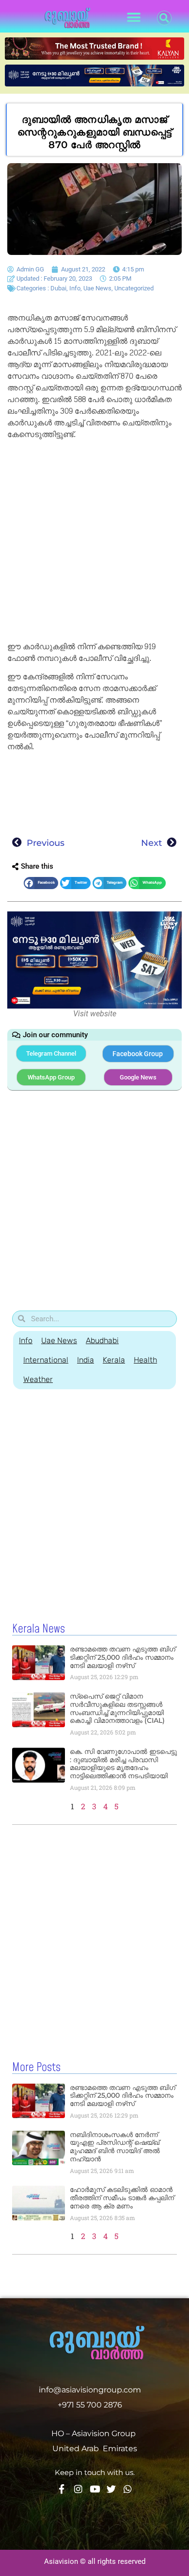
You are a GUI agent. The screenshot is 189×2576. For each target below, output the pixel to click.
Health (145, 1360)
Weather (38, 1379)
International (46, 1360)
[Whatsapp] (128, 2489)
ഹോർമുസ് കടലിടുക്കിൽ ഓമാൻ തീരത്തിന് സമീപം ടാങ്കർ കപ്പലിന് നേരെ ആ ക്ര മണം (122, 2198)
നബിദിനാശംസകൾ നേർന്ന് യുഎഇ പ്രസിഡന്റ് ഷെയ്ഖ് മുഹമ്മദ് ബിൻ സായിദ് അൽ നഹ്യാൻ (115, 2147)
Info (75, 288)
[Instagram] (78, 2489)
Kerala (114, 1360)
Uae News (97, 288)
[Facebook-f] (62, 2489)
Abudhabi (102, 1340)
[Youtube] (95, 2489)
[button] (134, 18)
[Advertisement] (94, 542)
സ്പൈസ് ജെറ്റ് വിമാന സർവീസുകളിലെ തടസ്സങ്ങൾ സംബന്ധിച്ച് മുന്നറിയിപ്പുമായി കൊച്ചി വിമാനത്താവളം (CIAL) (117, 1708)
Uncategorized (134, 288)
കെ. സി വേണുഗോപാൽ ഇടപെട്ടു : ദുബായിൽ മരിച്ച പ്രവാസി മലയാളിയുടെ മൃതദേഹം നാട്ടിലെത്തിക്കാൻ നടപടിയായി (123, 1764)
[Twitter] (111, 2489)
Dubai (58, 288)
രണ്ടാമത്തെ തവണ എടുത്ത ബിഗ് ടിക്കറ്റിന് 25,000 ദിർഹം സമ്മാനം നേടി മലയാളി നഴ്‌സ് (123, 1657)
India (86, 1360)
